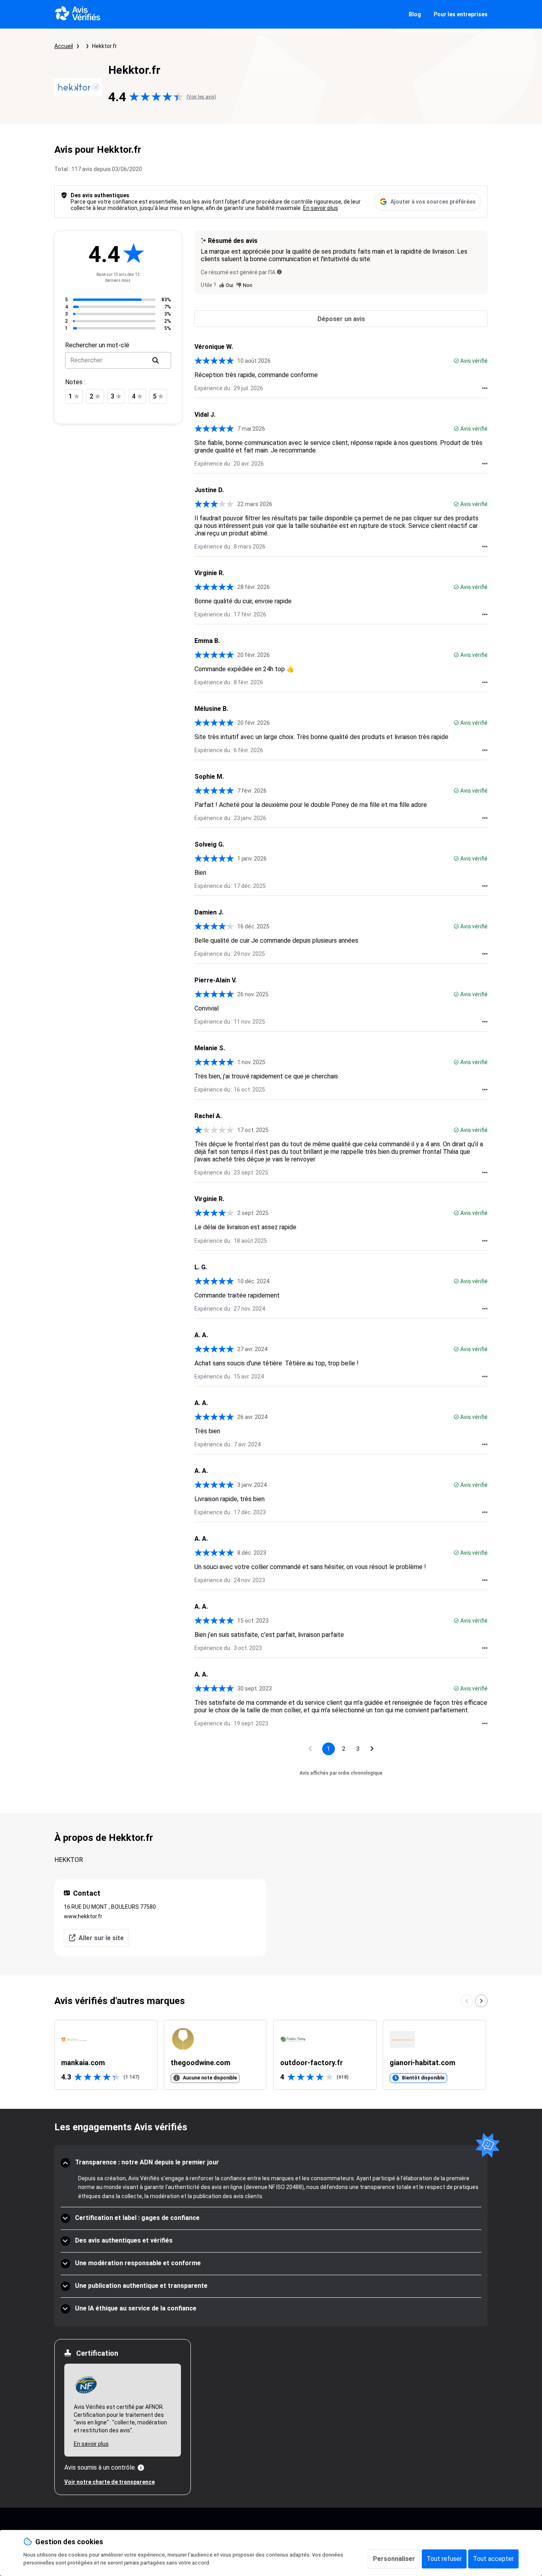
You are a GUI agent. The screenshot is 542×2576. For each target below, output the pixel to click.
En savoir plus (321, 208)
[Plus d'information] (141, 2468)
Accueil (64, 46)
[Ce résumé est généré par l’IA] (279, 272)
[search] (156, 360)
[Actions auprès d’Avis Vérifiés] (485, 388)
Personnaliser (394, 2559)
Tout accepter (493, 2559)
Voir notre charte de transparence (110, 2482)
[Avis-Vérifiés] (78, 14)
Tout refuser (444, 2559)
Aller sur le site (101, 1938)
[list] (271, 2055)
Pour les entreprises (461, 14)
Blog (415, 14)
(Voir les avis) (201, 97)
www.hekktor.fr (83, 1916)
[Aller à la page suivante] (372, 1749)
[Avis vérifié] (456, 361)
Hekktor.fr (105, 46)
